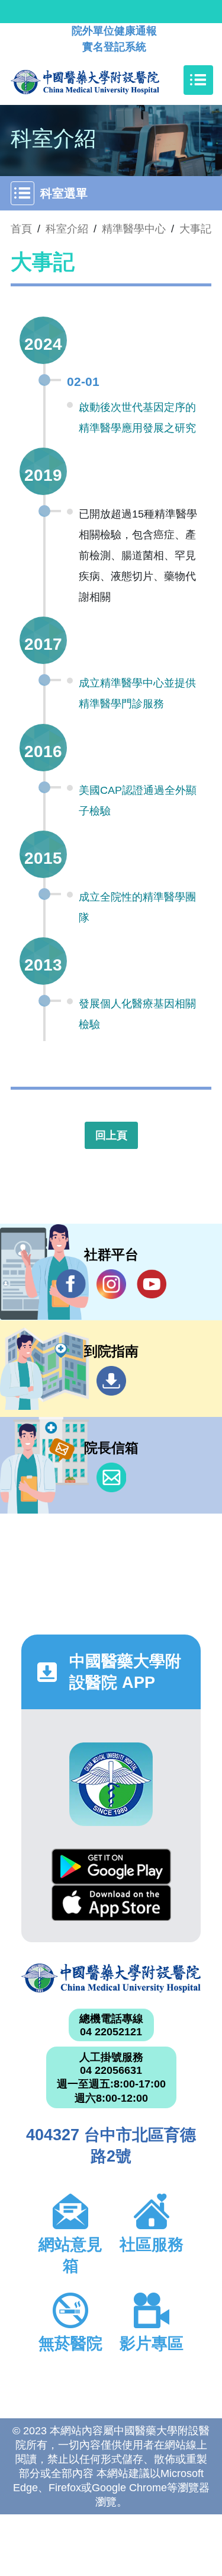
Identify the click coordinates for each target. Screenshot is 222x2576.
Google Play (111, 1867)
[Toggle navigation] (198, 80)
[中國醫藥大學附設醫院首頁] (103, 80)
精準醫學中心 (134, 229)
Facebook (71, 1284)
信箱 (111, 1477)
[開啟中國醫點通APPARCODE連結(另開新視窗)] (111, 1784)
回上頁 (111, 1135)
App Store (111, 1903)
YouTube (152, 1284)
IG (111, 1284)
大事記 (195, 229)
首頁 (21, 229)
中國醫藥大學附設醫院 (111, 1978)
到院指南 (111, 1381)
